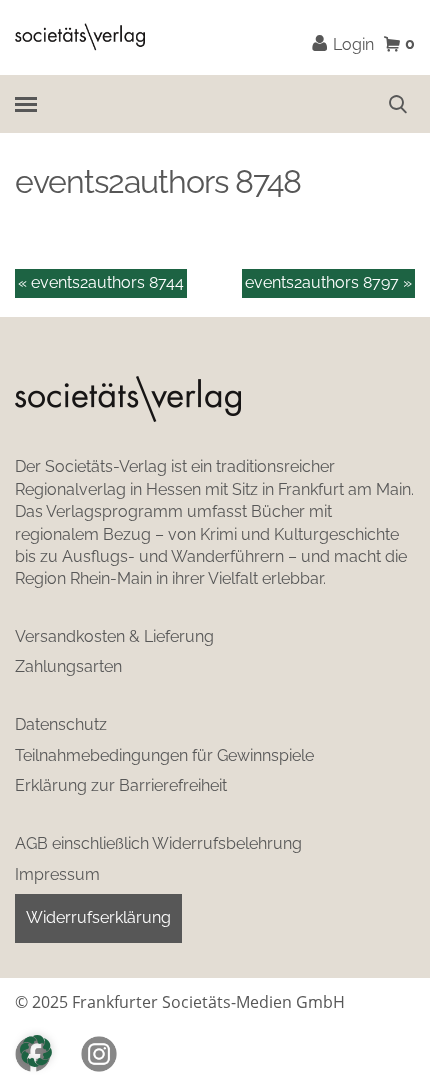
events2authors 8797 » (328, 282)
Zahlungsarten (68, 666)
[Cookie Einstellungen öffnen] (36, 1051)
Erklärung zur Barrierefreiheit (121, 785)
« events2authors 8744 (101, 282)
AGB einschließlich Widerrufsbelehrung (158, 843)
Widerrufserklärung (98, 917)
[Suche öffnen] (398, 104)
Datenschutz (61, 724)
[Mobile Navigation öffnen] (25, 103)
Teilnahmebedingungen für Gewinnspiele (164, 755)
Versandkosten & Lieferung (114, 636)
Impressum (57, 874)
